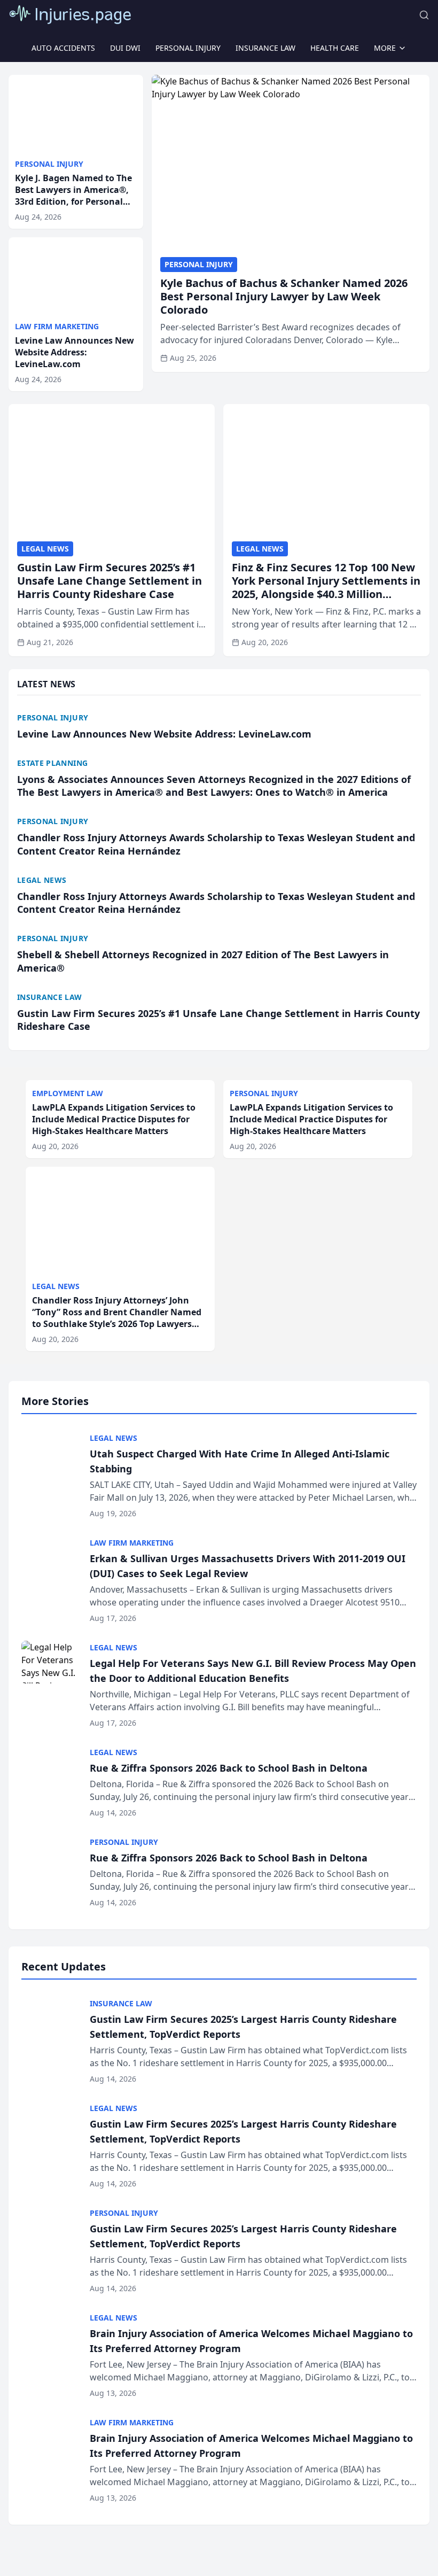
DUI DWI (125, 48)
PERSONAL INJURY (188, 48)
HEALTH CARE (335, 48)
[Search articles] (424, 15)
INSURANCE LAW (265, 48)
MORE (385, 48)
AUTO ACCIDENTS (63, 48)
